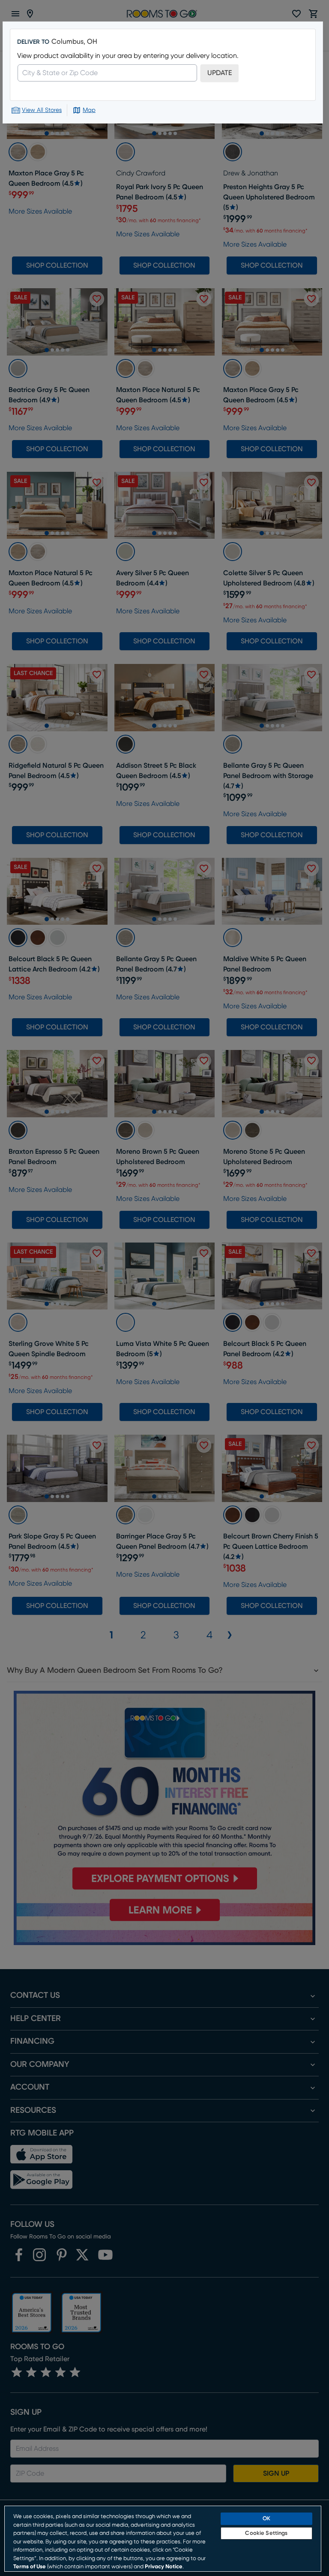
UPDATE (220, 73)
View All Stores (42, 110)
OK (266, 2519)
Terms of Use (30, 2567)
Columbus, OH (74, 42)
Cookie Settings (266, 2533)
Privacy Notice (164, 2567)
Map (89, 110)
